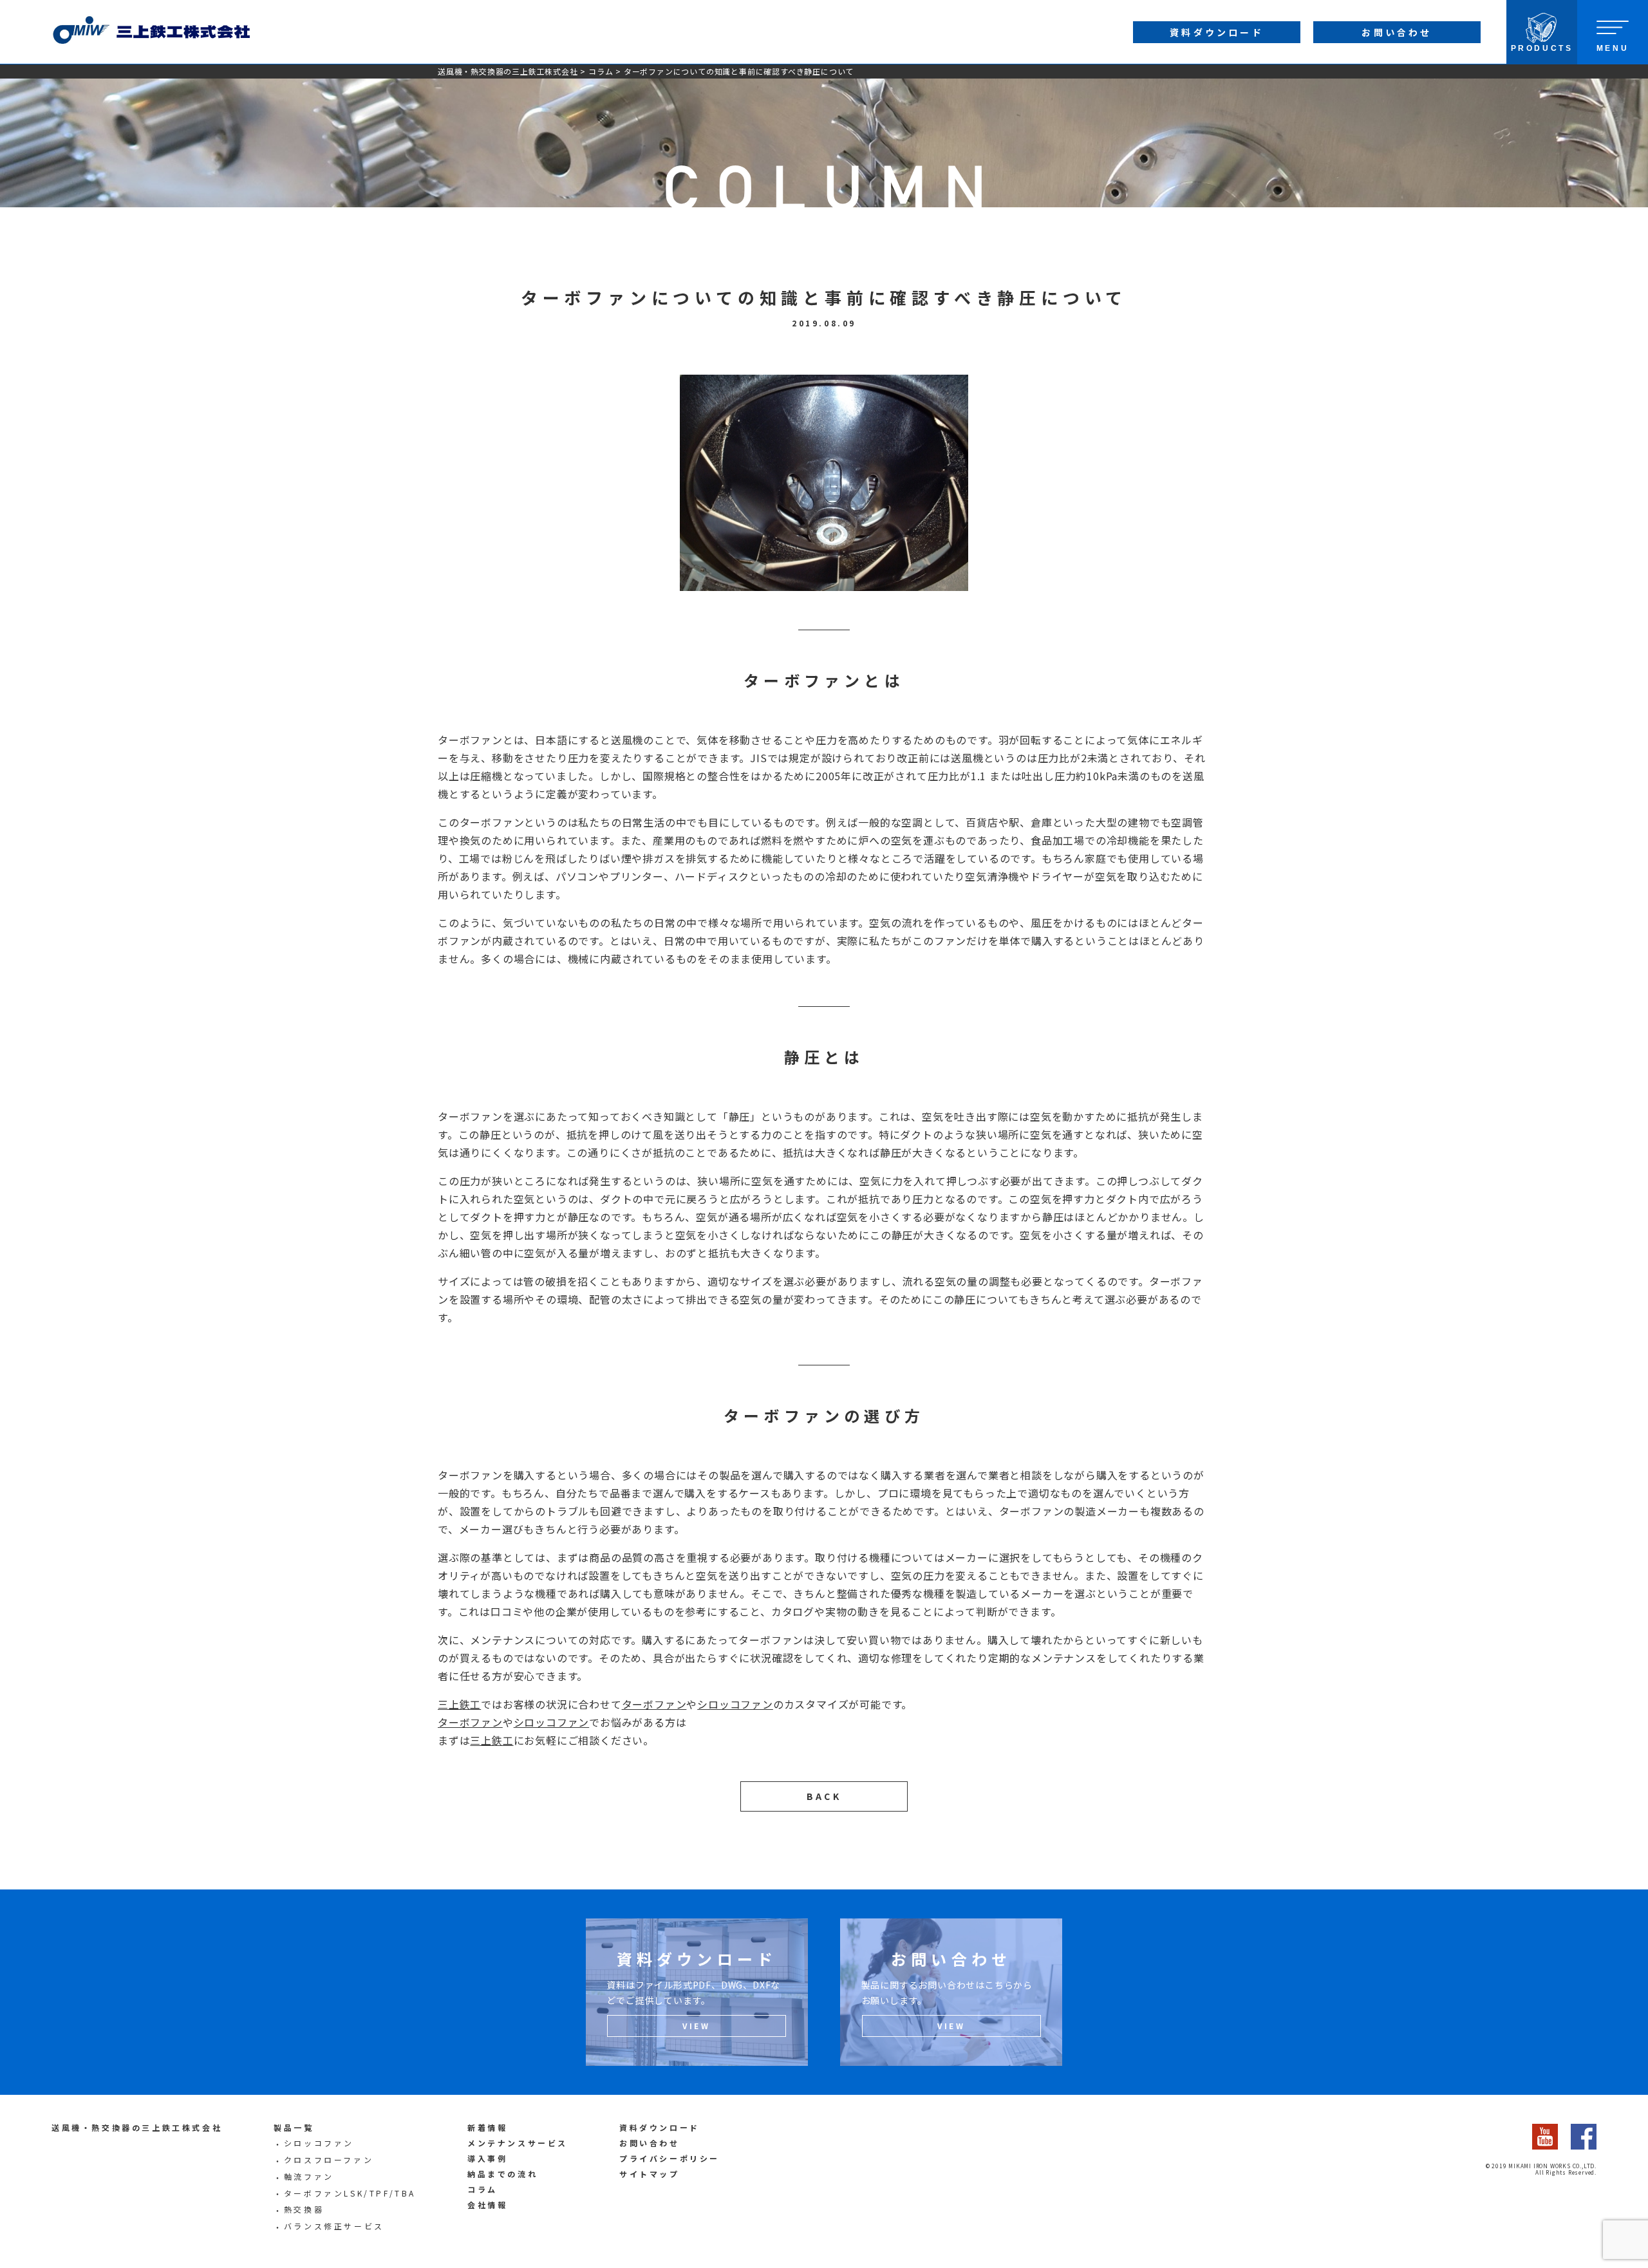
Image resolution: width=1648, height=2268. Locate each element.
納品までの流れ (502, 2174)
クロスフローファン (329, 2160)
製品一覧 (294, 2127)
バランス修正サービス (334, 2226)
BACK (824, 1796)
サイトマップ (650, 2174)
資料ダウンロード (660, 2127)
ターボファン (654, 1704)
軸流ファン (309, 2176)
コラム (601, 71)
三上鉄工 (459, 1704)
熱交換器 (304, 2209)
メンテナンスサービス (518, 2143)
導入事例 (487, 2158)
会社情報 (487, 2205)
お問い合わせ (650, 2143)
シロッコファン (735, 1704)
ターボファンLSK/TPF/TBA (350, 2193)
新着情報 (487, 2127)
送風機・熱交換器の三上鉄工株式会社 (508, 71)
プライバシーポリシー (669, 2158)
